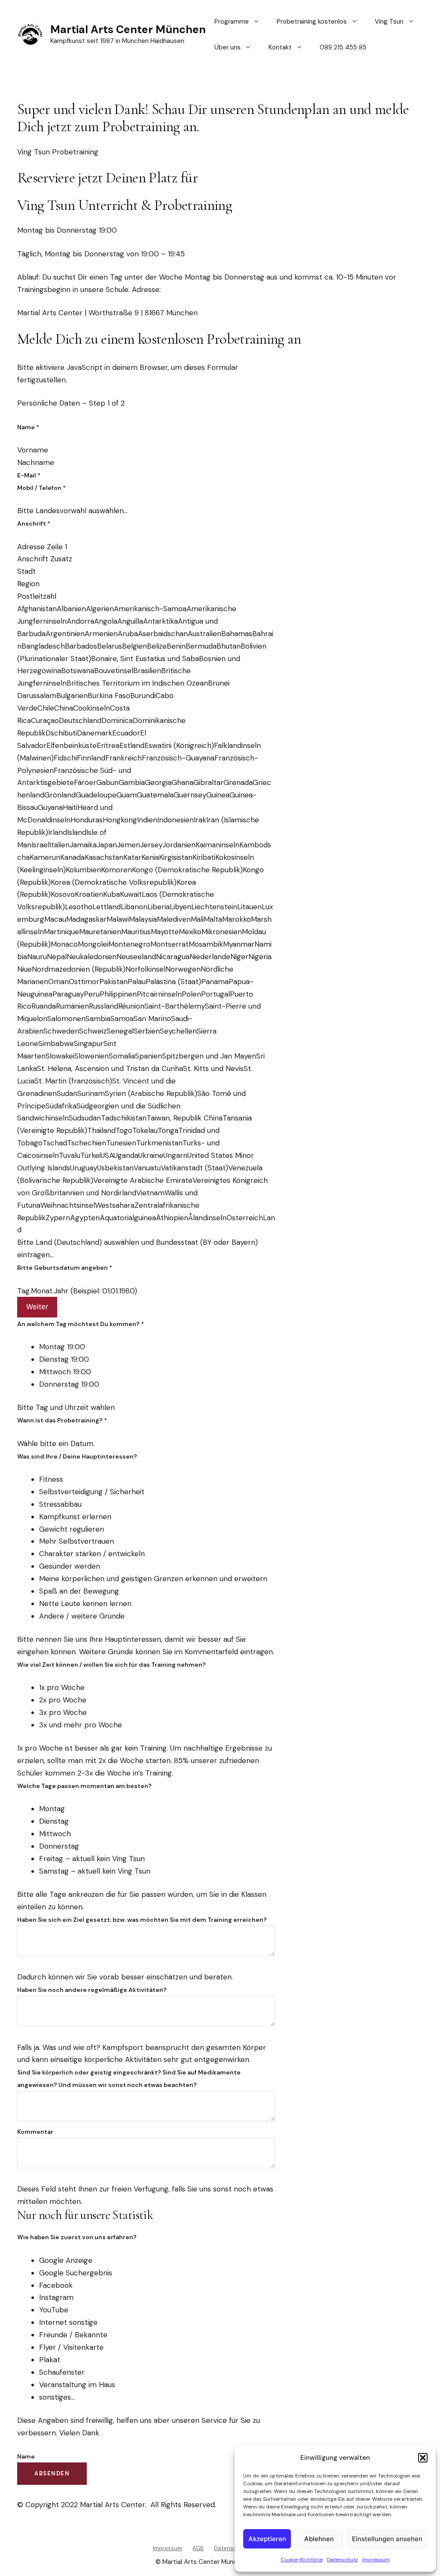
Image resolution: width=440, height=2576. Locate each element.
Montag (52, 1809)
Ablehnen (319, 2539)
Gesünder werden (70, 1566)
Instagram (56, 2297)
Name (28, 427)
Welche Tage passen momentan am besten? (84, 1786)
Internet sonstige (68, 2322)
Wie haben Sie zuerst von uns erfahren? (77, 2237)
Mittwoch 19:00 (65, 1372)
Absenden (52, 2473)
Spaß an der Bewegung (79, 1591)
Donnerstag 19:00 (69, 1384)
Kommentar (35, 2132)
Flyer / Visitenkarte (71, 2347)
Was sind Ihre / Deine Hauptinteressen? (77, 1456)
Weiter (37, 1307)
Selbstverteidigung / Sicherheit (92, 1492)
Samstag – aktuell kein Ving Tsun (95, 1871)
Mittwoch (55, 1834)
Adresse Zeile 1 (42, 547)
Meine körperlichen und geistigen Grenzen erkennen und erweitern (153, 1579)
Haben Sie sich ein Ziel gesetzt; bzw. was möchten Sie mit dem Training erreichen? (142, 1920)
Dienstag (54, 1821)
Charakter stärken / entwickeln (92, 1554)
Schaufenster (62, 2372)
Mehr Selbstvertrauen (76, 1541)
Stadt (26, 571)
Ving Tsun (389, 22)
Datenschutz (342, 2560)
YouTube (54, 2310)
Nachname (36, 462)
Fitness (51, 1479)
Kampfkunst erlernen (75, 1517)
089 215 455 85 (343, 47)
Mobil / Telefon (41, 488)
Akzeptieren (267, 2539)
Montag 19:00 (62, 1347)
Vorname (33, 450)
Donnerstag (59, 1846)
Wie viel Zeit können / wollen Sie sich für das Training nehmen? (112, 1665)
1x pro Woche (62, 1687)
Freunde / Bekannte (73, 2335)
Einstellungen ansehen (387, 2539)
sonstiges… (57, 2397)
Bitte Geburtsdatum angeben (65, 1268)
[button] (423, 2458)
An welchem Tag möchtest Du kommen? (81, 1324)
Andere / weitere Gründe (82, 1616)
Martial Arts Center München (128, 29)
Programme (232, 22)
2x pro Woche (63, 1700)
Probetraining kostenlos (312, 22)
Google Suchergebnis (76, 2273)
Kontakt (280, 47)
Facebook (56, 2285)
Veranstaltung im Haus (77, 2385)
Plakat (50, 2360)
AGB (198, 2548)
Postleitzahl (37, 596)
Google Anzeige (66, 2260)
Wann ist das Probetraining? (62, 1420)
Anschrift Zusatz (45, 559)
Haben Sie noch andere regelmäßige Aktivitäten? (92, 1990)
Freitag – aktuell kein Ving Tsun (92, 1859)
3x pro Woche (63, 1712)
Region (28, 584)
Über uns (228, 47)
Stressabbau (60, 1504)
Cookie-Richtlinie (302, 2560)
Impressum (376, 2560)
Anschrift (34, 523)
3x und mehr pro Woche (81, 1725)
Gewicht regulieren (72, 1529)
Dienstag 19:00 (64, 1359)
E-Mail (29, 475)
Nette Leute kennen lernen (85, 1603)
